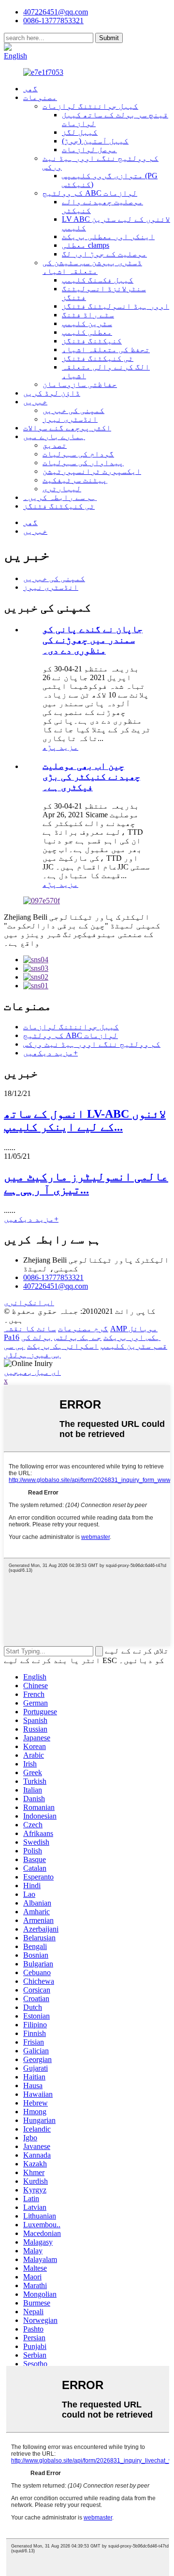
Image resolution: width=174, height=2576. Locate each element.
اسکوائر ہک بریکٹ (63, 1346)
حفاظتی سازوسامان (80, 384)
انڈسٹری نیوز (70, 419)
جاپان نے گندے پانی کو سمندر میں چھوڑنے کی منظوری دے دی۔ (93, 640)
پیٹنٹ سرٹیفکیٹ (75, 480)
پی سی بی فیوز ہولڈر (32, 1350)
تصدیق (55, 445)
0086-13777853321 (53, 1277)
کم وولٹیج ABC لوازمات (90, 193)
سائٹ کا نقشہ (30, 1329)
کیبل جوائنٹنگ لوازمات (90, 106)
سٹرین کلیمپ (87, 323)
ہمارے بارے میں (54, 436)
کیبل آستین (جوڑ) (95, 141)
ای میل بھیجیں (32, 1372)
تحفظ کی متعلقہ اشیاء (106, 349)
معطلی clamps (86, 245)
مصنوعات (40, 97)
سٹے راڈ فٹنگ (88, 315)
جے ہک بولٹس (78, 1337)
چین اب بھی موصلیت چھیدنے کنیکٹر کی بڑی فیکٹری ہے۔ (91, 776)
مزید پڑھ (60, 747)
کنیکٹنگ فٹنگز (92, 341)
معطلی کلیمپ (87, 332)
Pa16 (12, 1337)
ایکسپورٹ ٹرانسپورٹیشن (92, 471)
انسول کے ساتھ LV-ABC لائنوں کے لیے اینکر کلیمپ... (85, 1120)
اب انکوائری (29, 1302)
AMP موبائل (134, 1329)
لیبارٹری (62, 489)
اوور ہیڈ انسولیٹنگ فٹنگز (116, 306)
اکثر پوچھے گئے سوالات (67, 428)
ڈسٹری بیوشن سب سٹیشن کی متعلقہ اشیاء (92, 267)
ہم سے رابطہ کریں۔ (60, 497)
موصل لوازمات (89, 149)
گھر (30, 89)
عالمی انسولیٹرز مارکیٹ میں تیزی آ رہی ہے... (86, 1183)
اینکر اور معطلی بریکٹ (108, 236)
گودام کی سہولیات (78, 454)
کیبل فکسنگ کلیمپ (98, 280)
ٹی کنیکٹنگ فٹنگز (98, 358)
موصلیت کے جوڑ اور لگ (104, 254)
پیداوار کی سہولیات (83, 463)
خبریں (35, 402)
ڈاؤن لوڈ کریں (52, 393)
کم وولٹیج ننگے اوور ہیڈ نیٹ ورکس (92, 1044)
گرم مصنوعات (83, 1329)
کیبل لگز (80, 132)
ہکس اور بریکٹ (132, 1337)
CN (46, 47)
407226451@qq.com (56, 12)
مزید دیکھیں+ (51, 1053)
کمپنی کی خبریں (73, 410)
